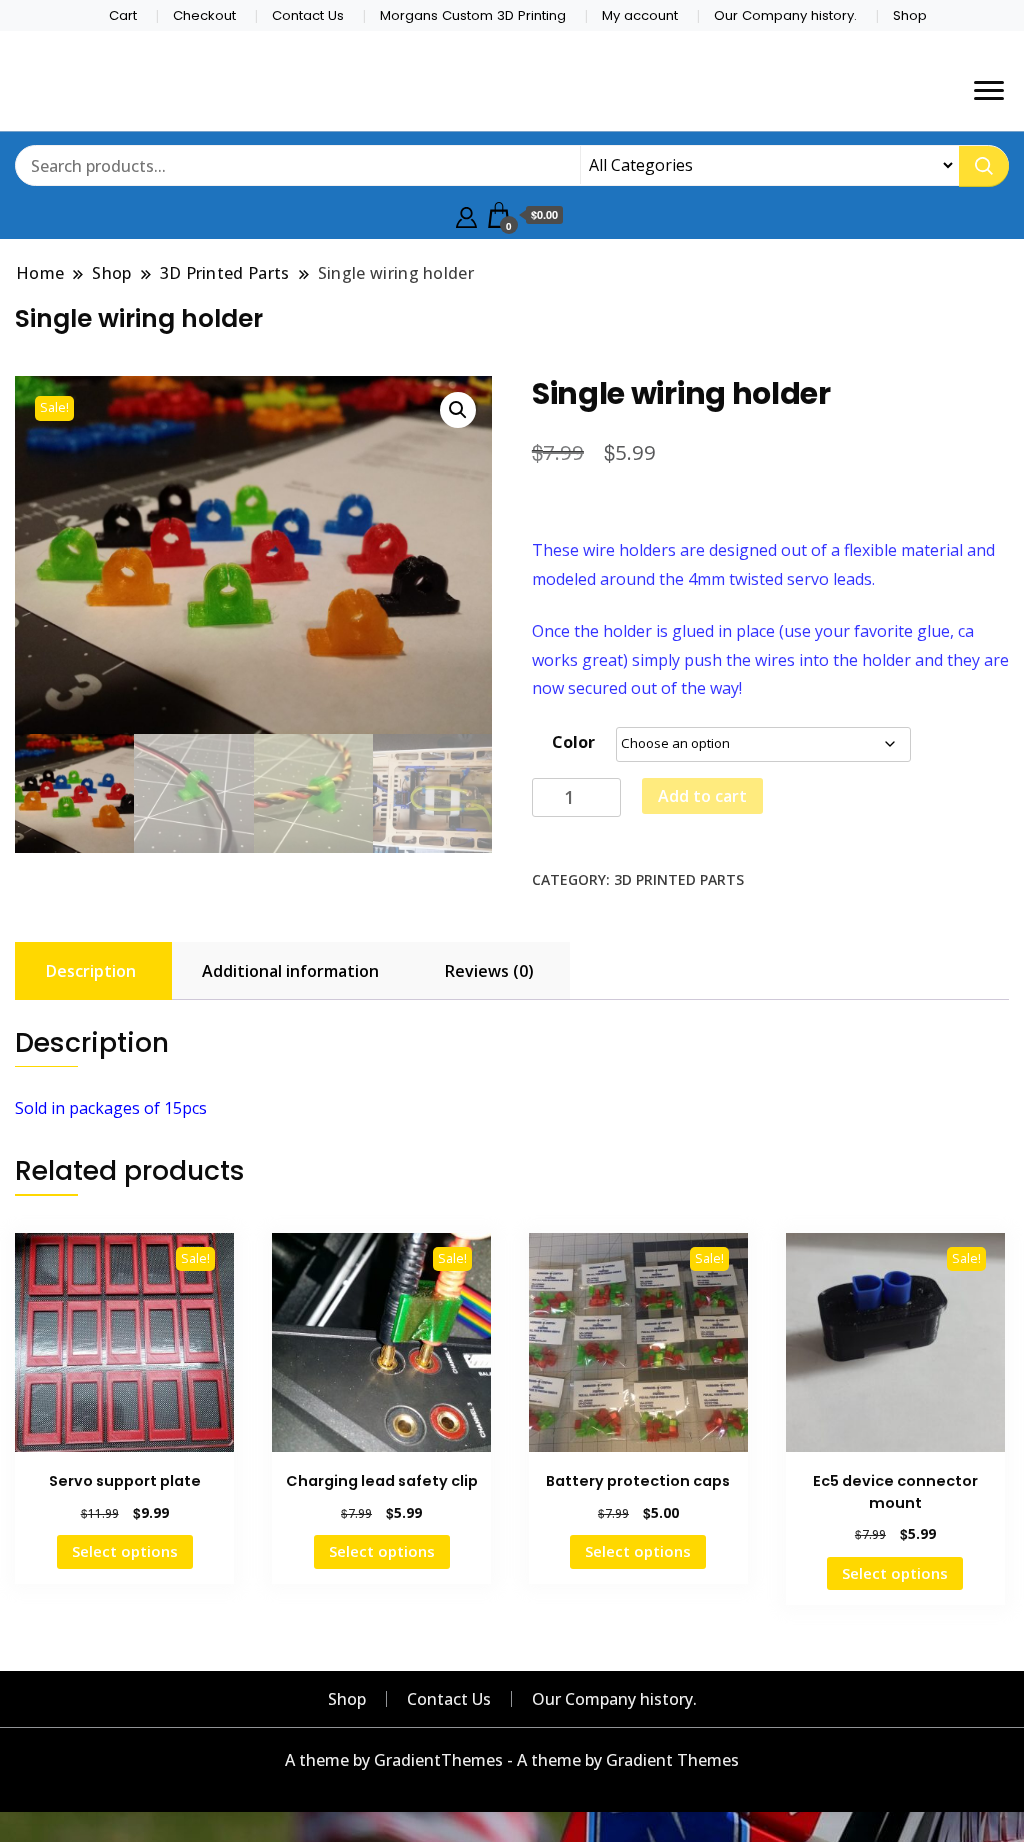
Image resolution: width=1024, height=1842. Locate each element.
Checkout (204, 15)
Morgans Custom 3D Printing (473, 15)
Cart (123, 15)
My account (640, 15)
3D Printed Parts (679, 879)
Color (573, 742)
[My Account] (466, 215)
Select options (125, 1551)
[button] (458, 410)
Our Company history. (785, 15)
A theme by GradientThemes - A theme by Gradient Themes (512, 1760)
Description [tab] (91, 971)
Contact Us (308, 15)
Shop (910, 15)
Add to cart (702, 796)
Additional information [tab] (290, 971)
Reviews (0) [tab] (489, 971)
